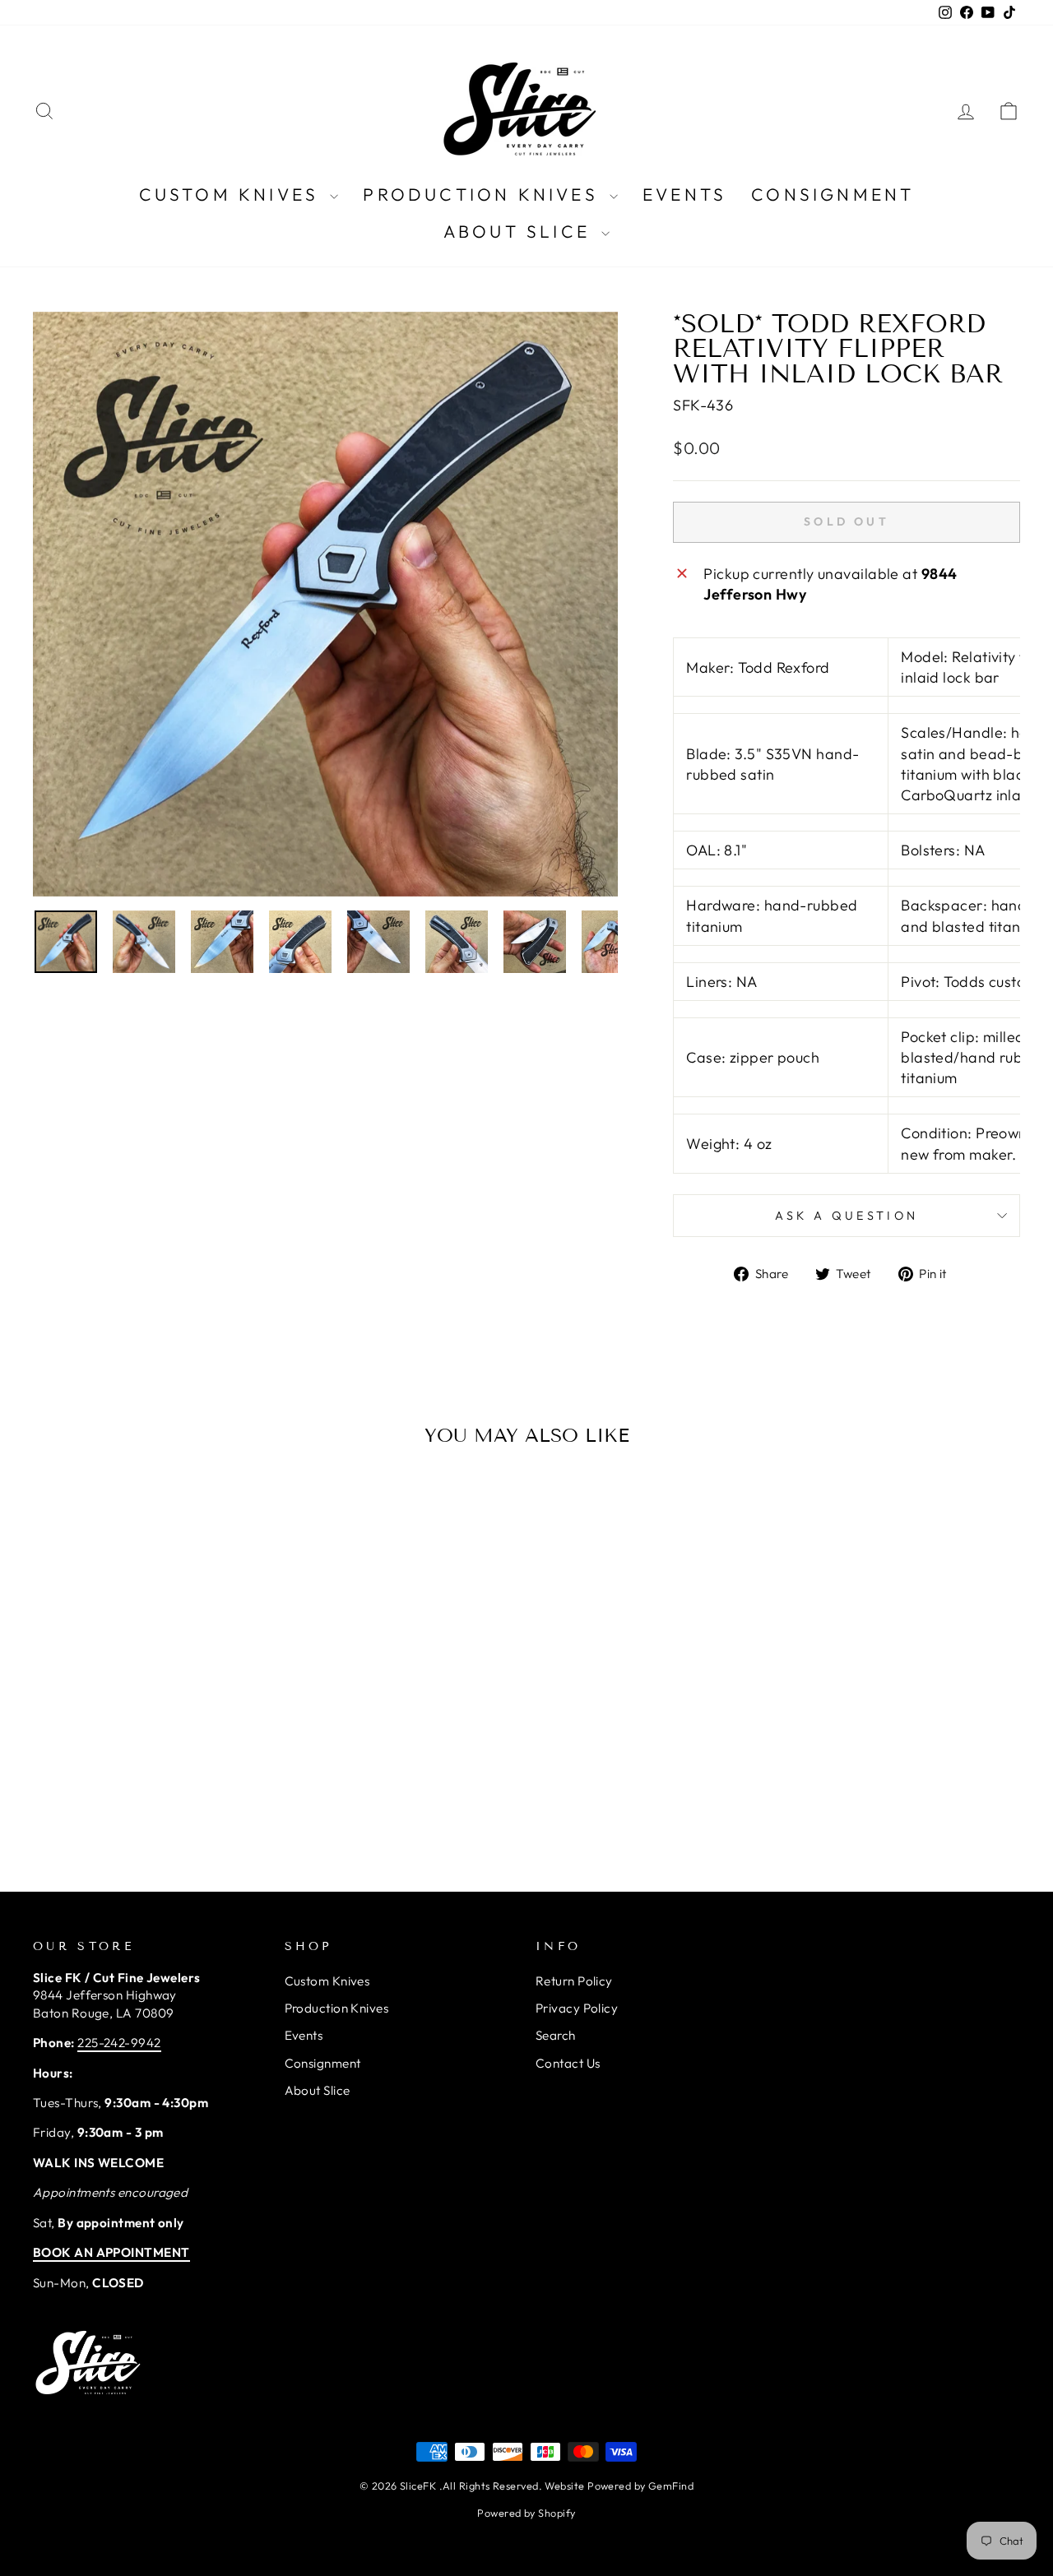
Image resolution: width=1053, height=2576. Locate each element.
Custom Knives (233, 194)
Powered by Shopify (526, 2513)
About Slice (520, 231)
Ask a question (847, 1216)
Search (556, 2035)
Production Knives (484, 194)
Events (684, 194)
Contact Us (568, 2063)
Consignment (833, 194)
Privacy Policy (577, 2008)
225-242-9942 (119, 2043)
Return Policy (574, 1981)
